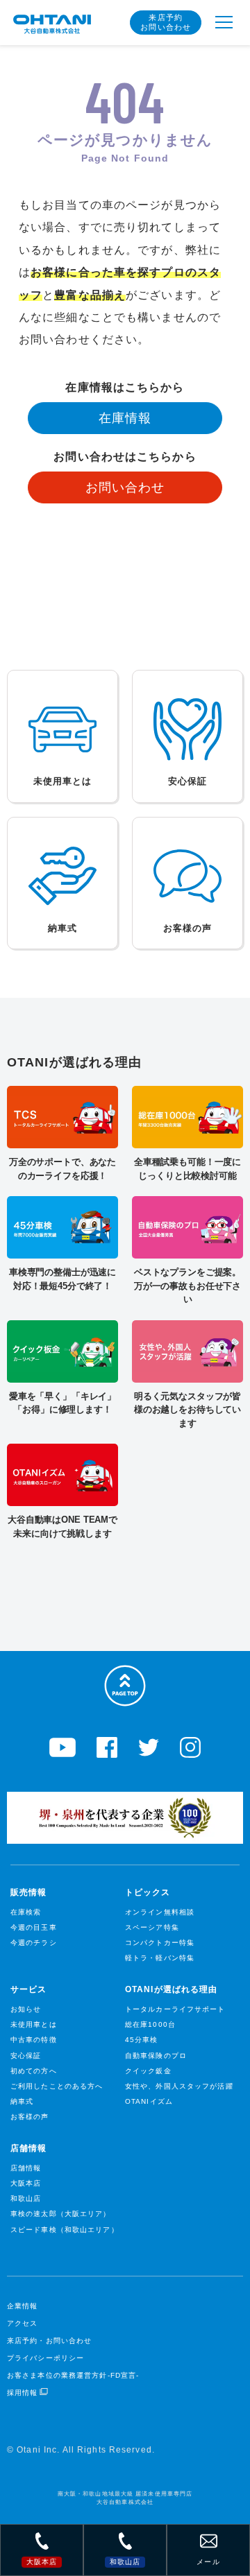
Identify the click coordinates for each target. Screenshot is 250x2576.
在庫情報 (125, 418)
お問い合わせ (125, 487)
